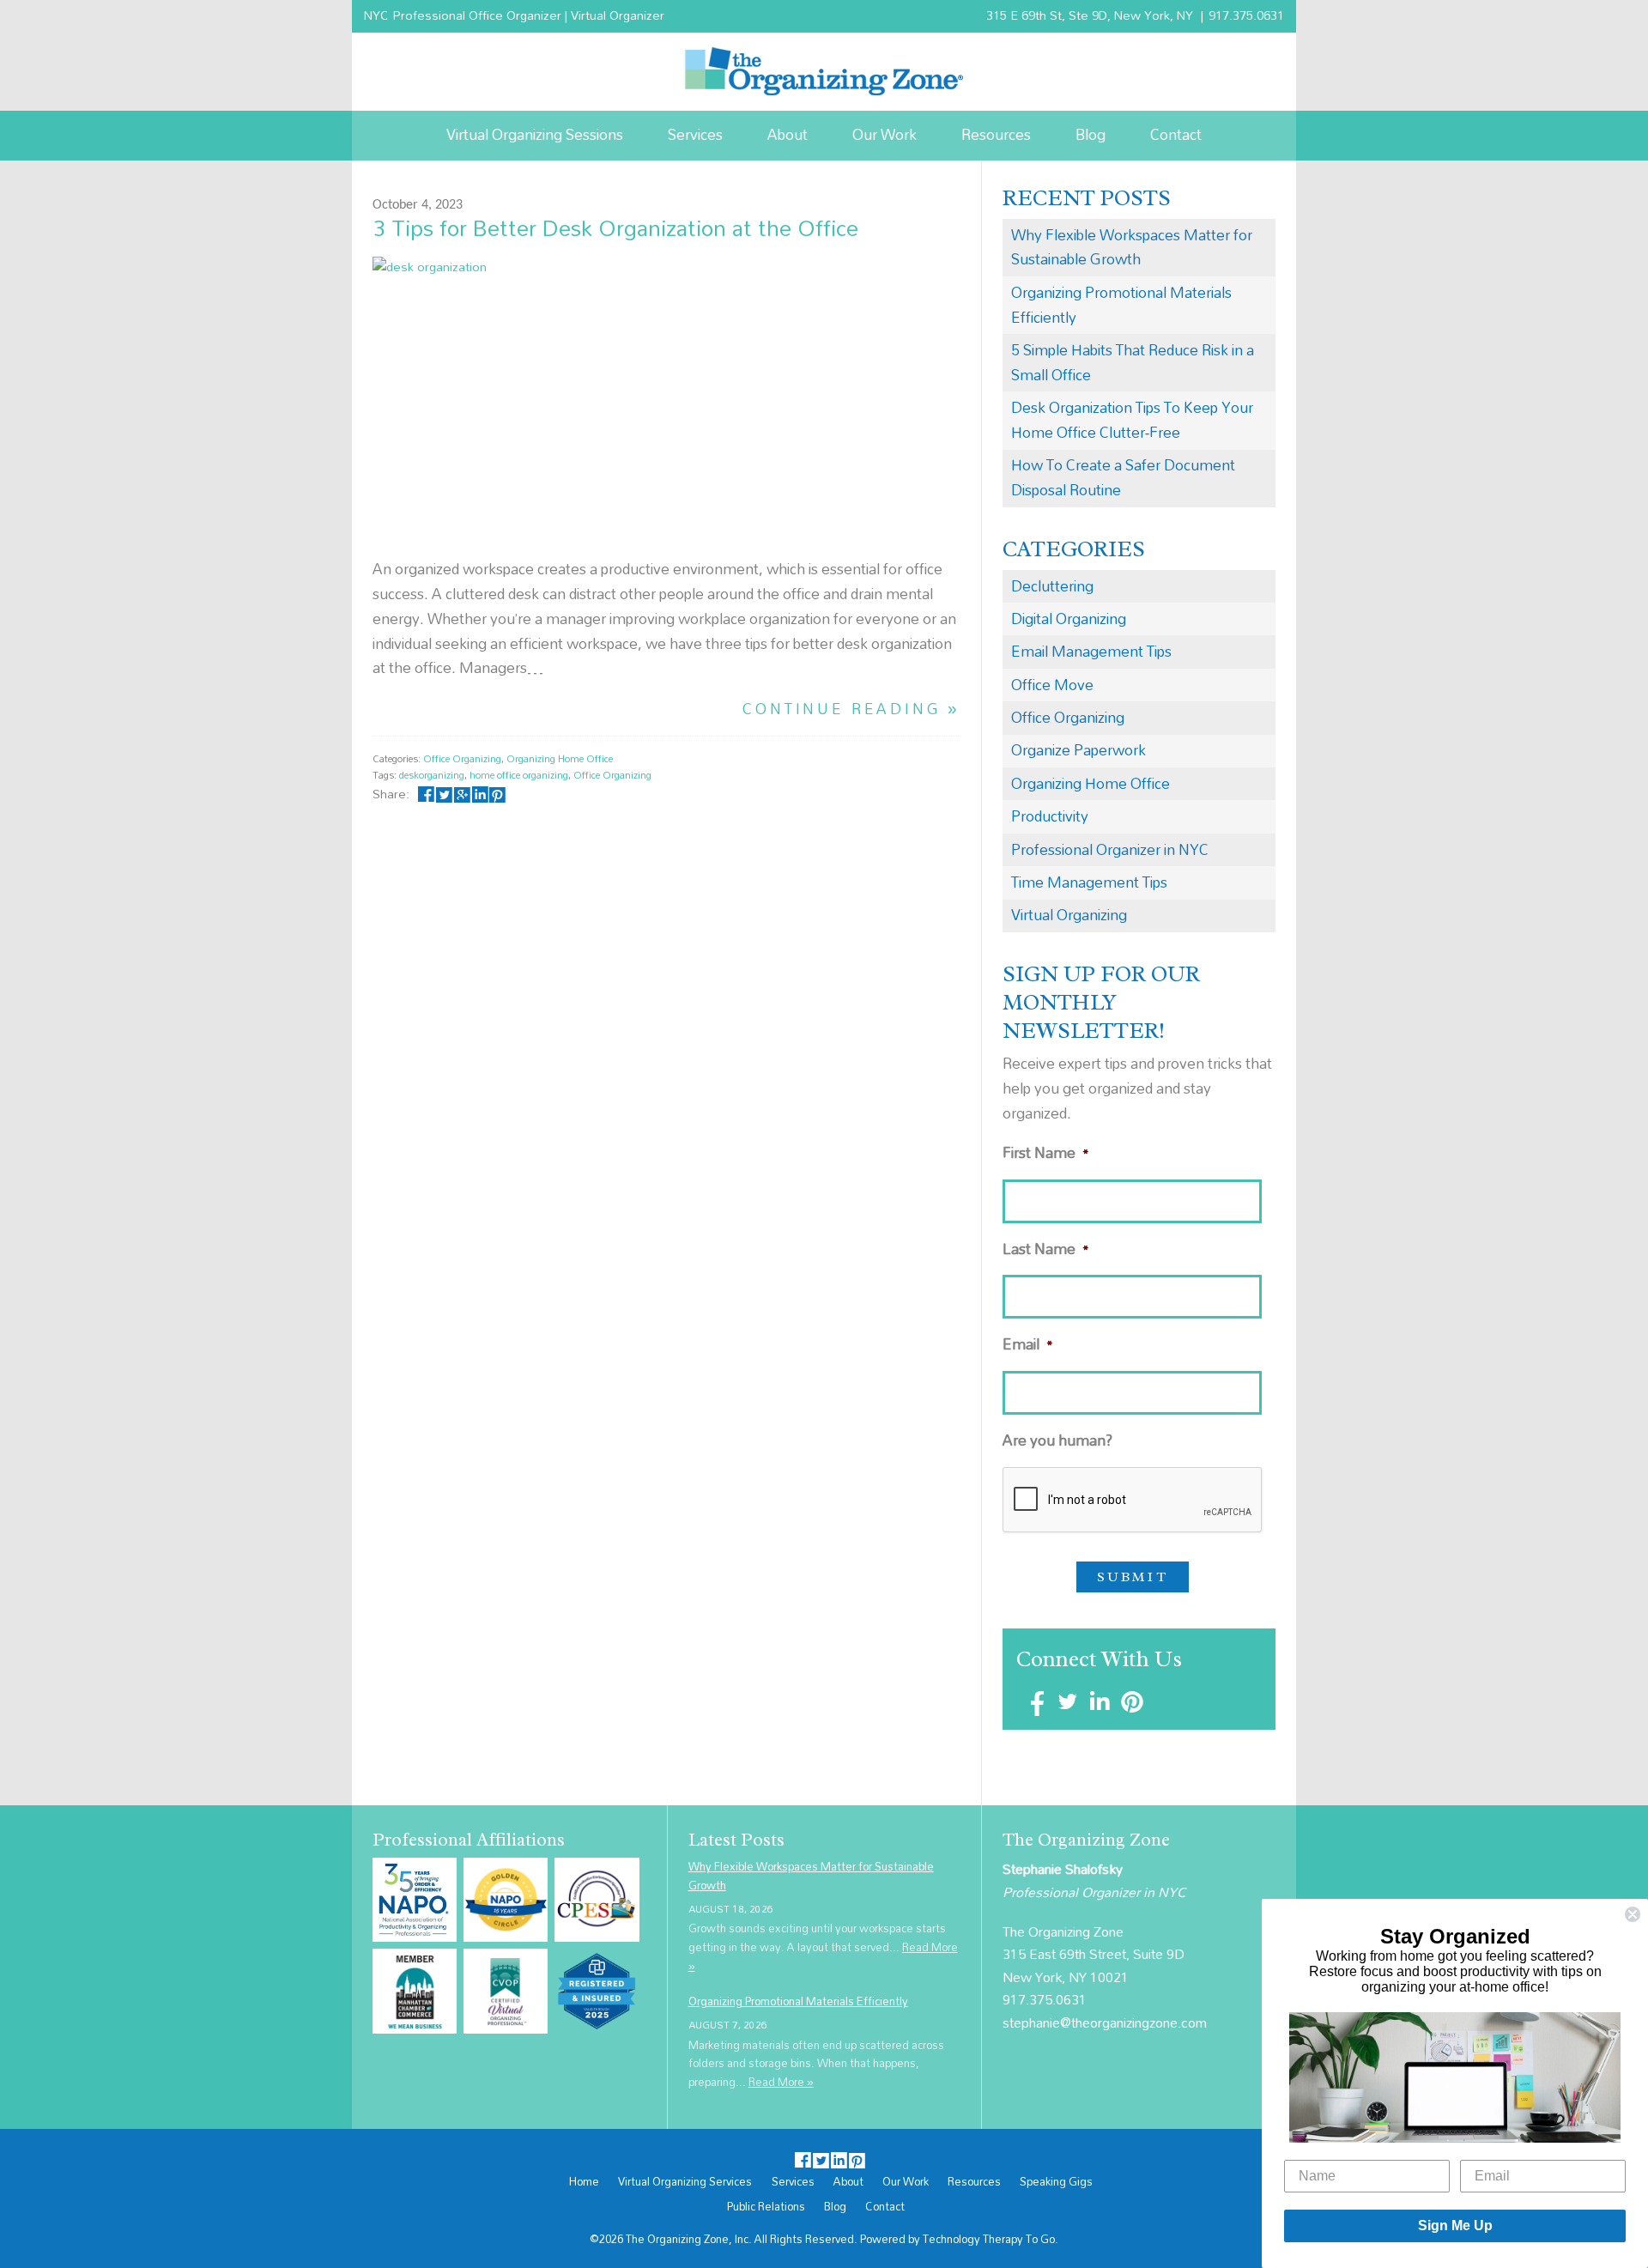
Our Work (885, 134)
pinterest (497, 794)
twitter (444, 794)
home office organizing (519, 775)
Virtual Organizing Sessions (535, 134)
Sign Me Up (1455, 2226)
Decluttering (1052, 586)
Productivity (1050, 816)
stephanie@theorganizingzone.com (1105, 2022)
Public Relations (766, 2207)
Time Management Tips (1089, 882)
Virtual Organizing (1069, 915)
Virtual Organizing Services (685, 2182)
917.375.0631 (1246, 15)
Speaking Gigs (1056, 2182)
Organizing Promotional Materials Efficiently (1121, 305)
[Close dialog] (1633, 1914)
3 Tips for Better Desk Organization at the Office (615, 227)
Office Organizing (462, 758)
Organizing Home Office (560, 758)
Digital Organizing (1069, 619)
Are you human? (1057, 1441)
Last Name (1046, 1249)
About (788, 134)
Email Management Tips (1091, 651)
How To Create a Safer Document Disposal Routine (1123, 477)
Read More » (781, 2082)
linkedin (479, 794)
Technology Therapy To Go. (991, 2239)
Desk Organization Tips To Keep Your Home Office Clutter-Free (1132, 420)
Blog (1091, 134)
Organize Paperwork (1078, 750)
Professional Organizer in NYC (1110, 849)
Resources (996, 134)
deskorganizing (432, 775)
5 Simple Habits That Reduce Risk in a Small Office (1133, 362)
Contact (1176, 134)
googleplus (462, 794)
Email (1028, 1345)
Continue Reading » (851, 710)
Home (584, 2182)
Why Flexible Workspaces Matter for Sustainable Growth (1132, 247)
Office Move (1052, 685)
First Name (1046, 1153)
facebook (426, 794)
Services (695, 134)
